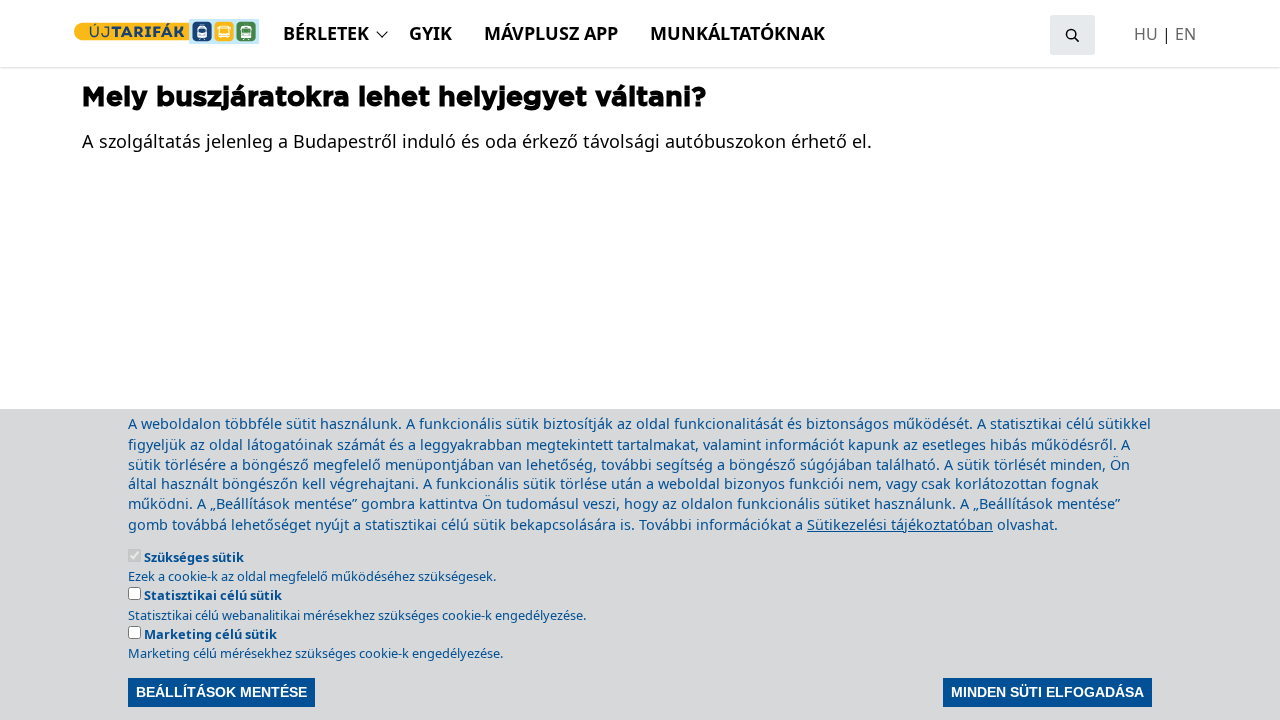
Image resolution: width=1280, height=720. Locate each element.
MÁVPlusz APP (551, 33)
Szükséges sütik (194, 557)
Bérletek (326, 33)
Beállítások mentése (221, 692)
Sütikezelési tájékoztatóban (900, 524)
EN (1185, 34)
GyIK (430, 33)
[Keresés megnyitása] (1072, 35)
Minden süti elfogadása (1047, 692)
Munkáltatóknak (737, 33)
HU (1146, 34)
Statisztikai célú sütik (213, 595)
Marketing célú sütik (210, 634)
